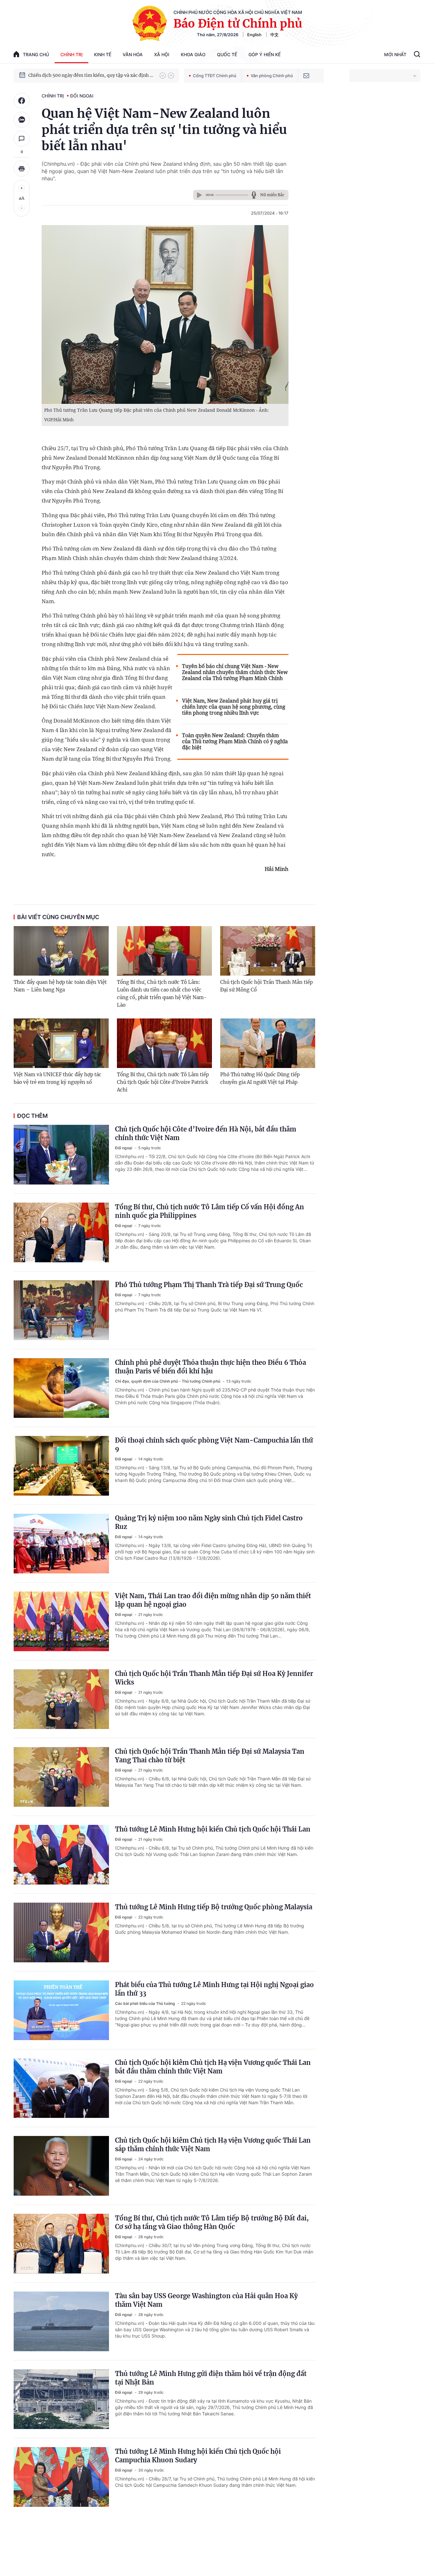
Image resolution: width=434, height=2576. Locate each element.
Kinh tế (103, 54)
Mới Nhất (395, 54)
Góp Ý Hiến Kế (264, 54)
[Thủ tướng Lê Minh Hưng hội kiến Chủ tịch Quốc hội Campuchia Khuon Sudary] (61, 2477)
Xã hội (162, 54)
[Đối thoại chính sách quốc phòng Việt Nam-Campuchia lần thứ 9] (61, 1466)
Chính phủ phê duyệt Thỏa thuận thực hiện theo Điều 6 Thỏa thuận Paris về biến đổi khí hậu (210, 1367)
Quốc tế (227, 54)
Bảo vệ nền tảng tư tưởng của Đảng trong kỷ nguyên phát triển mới (91, 75)
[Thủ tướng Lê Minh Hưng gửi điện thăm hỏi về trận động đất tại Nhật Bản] (61, 2399)
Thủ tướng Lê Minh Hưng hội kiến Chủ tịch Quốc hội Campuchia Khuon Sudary (198, 2456)
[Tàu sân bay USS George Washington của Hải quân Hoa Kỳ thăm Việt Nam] (61, 2321)
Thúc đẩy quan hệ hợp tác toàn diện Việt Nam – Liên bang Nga (60, 986)
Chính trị (71, 54)
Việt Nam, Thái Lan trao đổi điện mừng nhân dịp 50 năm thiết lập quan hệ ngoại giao (213, 1600)
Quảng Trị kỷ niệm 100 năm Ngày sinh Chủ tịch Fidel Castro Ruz (209, 1522)
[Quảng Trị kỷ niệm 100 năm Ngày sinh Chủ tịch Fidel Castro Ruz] (61, 1544)
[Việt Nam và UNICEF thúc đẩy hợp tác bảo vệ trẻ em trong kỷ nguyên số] (61, 1043)
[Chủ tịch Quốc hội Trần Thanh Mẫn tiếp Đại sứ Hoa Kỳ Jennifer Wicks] (61, 1699)
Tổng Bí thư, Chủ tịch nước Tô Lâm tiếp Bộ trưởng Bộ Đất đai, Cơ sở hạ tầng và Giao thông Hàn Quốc (212, 2222)
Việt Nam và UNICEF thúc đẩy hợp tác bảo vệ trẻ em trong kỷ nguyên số (58, 1078)
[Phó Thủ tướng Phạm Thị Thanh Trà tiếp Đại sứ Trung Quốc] (61, 1310)
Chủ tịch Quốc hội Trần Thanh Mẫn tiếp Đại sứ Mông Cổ (266, 986)
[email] (306, 76)
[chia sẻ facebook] (22, 101)
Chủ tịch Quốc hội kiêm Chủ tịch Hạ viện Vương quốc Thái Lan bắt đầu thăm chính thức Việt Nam (213, 2067)
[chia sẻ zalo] (22, 120)
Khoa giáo (193, 54)
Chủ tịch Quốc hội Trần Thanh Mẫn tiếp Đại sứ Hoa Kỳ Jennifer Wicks (214, 1678)
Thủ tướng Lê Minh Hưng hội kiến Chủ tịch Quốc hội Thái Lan (213, 1829)
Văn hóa (133, 54)
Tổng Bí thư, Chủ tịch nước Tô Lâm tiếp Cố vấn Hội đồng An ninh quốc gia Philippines (210, 1211)
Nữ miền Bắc (272, 195)
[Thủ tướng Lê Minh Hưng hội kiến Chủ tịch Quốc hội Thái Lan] (61, 1855)
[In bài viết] (22, 169)
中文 (275, 35)
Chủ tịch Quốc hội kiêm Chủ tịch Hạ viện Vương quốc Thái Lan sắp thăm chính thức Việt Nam (213, 2145)
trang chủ (36, 54)
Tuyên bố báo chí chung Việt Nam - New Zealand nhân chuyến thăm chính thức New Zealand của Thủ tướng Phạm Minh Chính (235, 672)
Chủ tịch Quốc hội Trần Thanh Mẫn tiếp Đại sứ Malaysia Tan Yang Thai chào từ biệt (210, 1756)
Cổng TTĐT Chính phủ (215, 76)
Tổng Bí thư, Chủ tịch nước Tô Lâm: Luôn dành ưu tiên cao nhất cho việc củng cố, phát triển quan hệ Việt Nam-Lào (162, 994)
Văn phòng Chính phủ (272, 76)
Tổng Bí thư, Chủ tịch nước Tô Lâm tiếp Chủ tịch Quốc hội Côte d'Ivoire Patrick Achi (163, 1082)
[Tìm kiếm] (417, 55)
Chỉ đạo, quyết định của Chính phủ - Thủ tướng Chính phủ (168, 1381)
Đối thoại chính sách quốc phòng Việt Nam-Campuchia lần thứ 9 (214, 1445)
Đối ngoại (82, 96)
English (254, 35)
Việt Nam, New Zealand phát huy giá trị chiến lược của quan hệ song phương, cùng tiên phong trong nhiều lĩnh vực (234, 707)
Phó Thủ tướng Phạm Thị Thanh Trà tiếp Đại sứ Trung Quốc (209, 1285)
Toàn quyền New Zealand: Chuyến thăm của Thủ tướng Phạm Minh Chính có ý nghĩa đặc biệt (235, 741)
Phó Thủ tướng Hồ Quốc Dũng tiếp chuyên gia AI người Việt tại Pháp (260, 1078)
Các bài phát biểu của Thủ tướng (146, 2003)
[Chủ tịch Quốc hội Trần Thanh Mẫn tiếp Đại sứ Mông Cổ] (268, 951)
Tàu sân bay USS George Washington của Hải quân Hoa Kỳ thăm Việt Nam (206, 2300)
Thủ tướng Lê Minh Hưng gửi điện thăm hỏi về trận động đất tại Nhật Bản (211, 2378)
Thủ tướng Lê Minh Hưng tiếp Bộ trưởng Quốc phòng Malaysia (214, 1907)
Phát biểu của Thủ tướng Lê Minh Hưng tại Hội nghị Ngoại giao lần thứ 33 (214, 1989)
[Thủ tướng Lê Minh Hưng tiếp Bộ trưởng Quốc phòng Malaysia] (61, 1932)
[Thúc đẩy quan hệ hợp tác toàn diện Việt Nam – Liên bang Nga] (61, 951)
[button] (163, 76)
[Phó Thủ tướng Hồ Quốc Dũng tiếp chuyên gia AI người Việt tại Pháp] (268, 1043)
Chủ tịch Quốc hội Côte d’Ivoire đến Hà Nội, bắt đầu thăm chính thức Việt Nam (206, 1133)
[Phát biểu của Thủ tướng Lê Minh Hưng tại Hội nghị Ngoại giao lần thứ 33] (61, 2010)
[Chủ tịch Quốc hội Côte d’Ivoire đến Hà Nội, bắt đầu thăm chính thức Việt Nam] (61, 1155)
